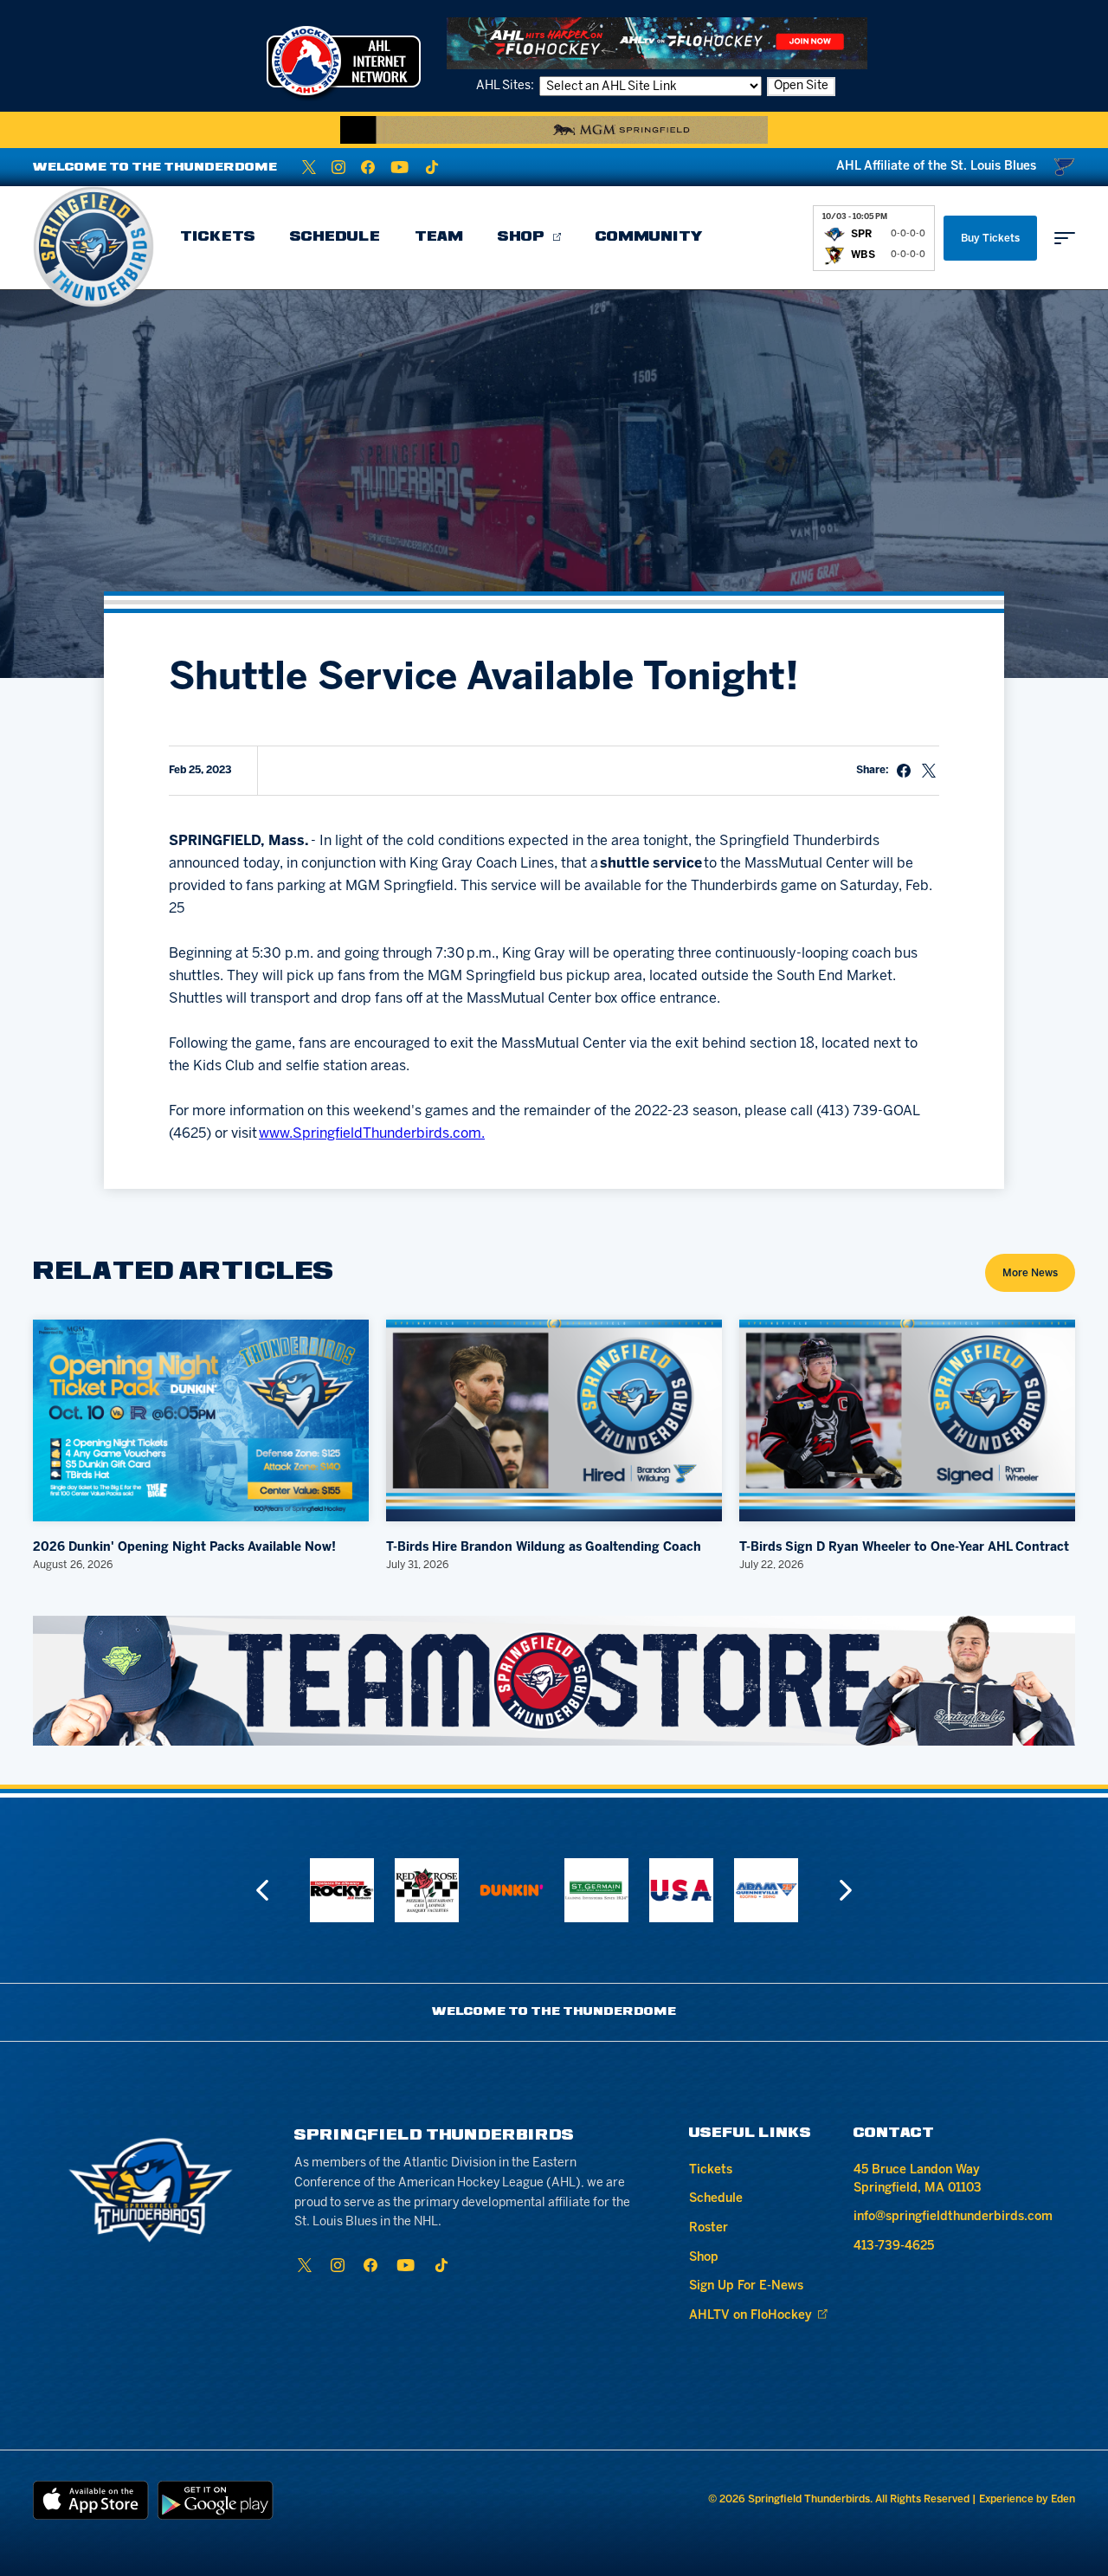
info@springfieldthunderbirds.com (953, 2217)
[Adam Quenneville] (681, 1890)
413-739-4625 (894, 2247)
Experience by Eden (1027, 2499)
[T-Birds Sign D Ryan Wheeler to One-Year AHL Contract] (907, 1420)
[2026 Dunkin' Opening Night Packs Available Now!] (201, 1420)
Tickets (218, 237)
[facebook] (368, 167)
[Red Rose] (342, 1890)
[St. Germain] (512, 1890)
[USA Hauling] (596, 1890)
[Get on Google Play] (216, 2500)
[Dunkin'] (427, 1890)
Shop (521, 237)
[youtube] (399, 167)
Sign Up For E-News (746, 2286)
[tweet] (929, 771)
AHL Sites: (506, 86)
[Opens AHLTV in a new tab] (657, 43)
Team (439, 237)
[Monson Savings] (766, 1890)
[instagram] (338, 167)
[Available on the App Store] (91, 2500)
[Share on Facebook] (904, 771)
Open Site (801, 86)
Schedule (335, 237)
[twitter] (309, 167)
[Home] (93, 247)
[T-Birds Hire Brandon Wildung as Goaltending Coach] (554, 1420)
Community (649, 237)
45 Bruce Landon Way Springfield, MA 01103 (918, 2179)
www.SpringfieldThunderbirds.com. (372, 1134)
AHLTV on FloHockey (750, 2316)
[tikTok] (432, 167)
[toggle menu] (1065, 238)
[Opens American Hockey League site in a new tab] (344, 61)
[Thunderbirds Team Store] (554, 1681)
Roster (709, 2228)
